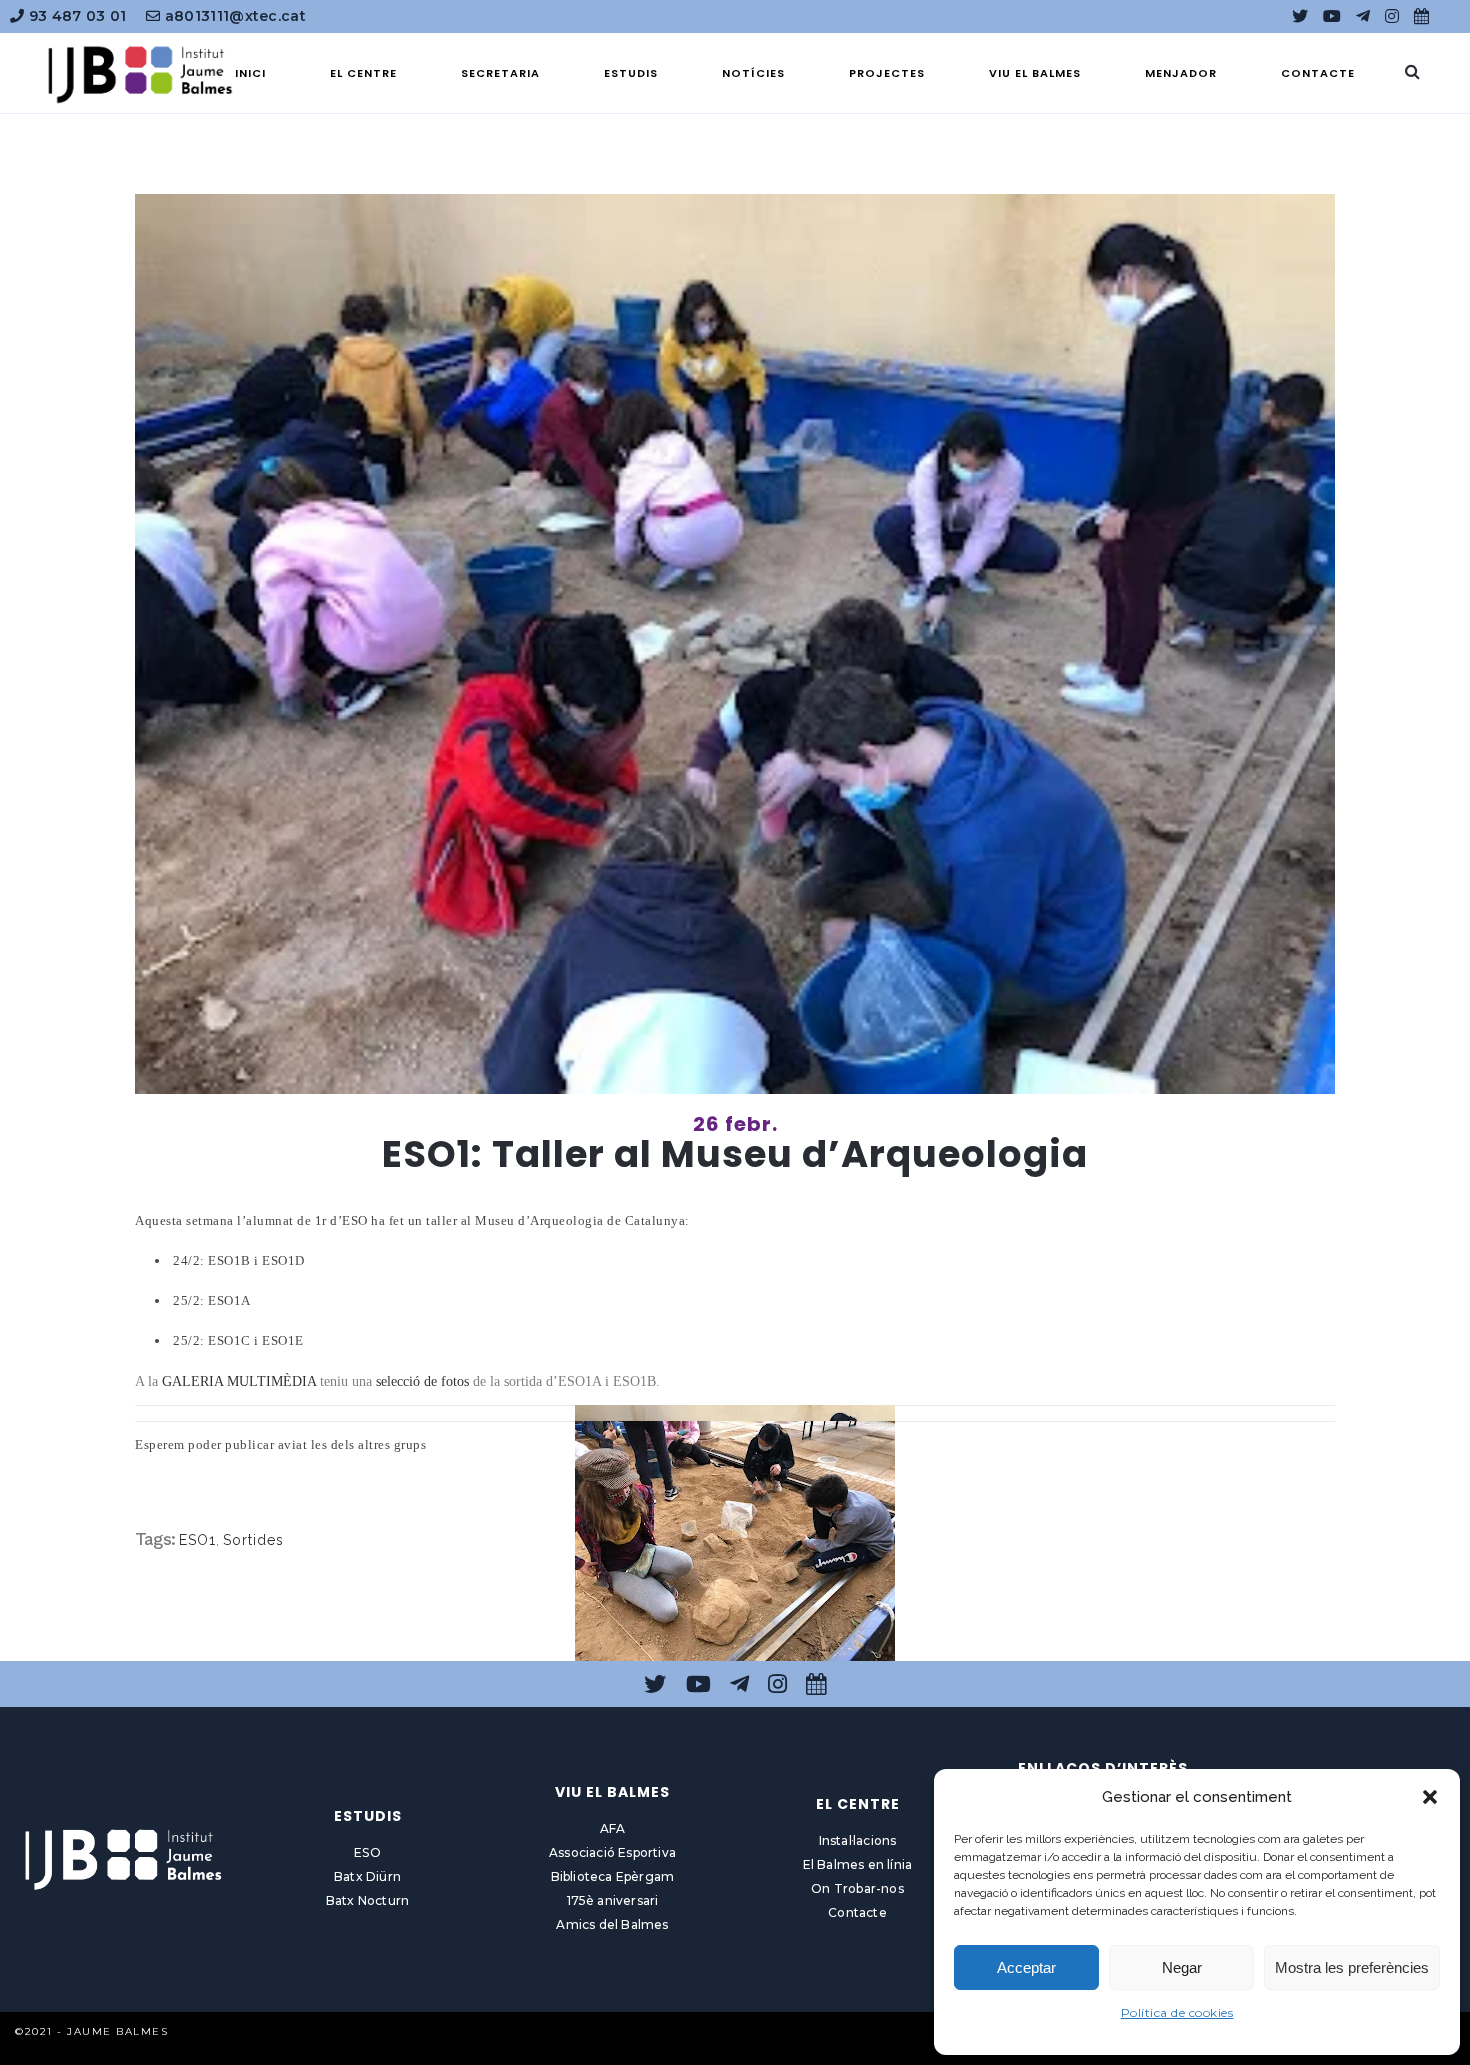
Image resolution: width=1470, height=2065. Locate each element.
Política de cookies (1177, 2012)
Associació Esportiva (612, 1852)
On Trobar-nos (857, 1888)
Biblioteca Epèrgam (613, 1876)
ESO (367, 1852)
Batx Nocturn (367, 1900)
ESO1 (197, 1540)
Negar (1182, 1967)
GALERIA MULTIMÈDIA (239, 1381)
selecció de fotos (424, 1381)
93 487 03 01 (75, 16)
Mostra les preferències (1352, 1967)
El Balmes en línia (858, 1864)
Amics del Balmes (612, 1924)
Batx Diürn (367, 1876)
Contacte (857, 1912)
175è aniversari (613, 1900)
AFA (613, 1828)
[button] (1430, 1797)
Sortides (253, 1540)
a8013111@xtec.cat (233, 16)
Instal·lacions (858, 1840)
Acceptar (1026, 1967)
